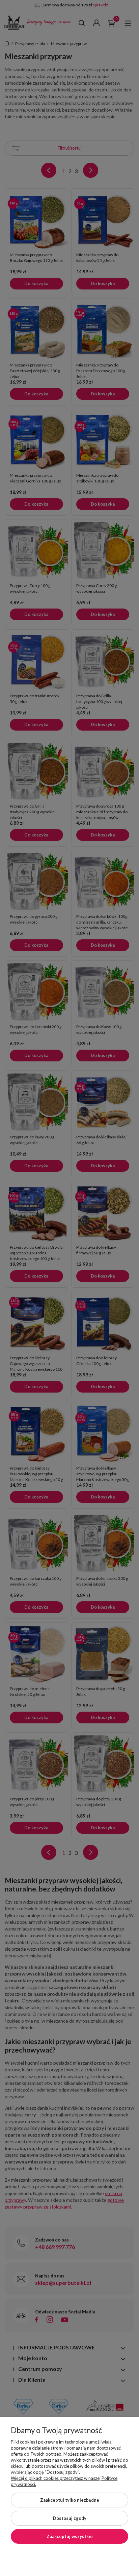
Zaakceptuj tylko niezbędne (70, 2500)
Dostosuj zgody (70, 2518)
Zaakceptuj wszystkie (70, 2536)
